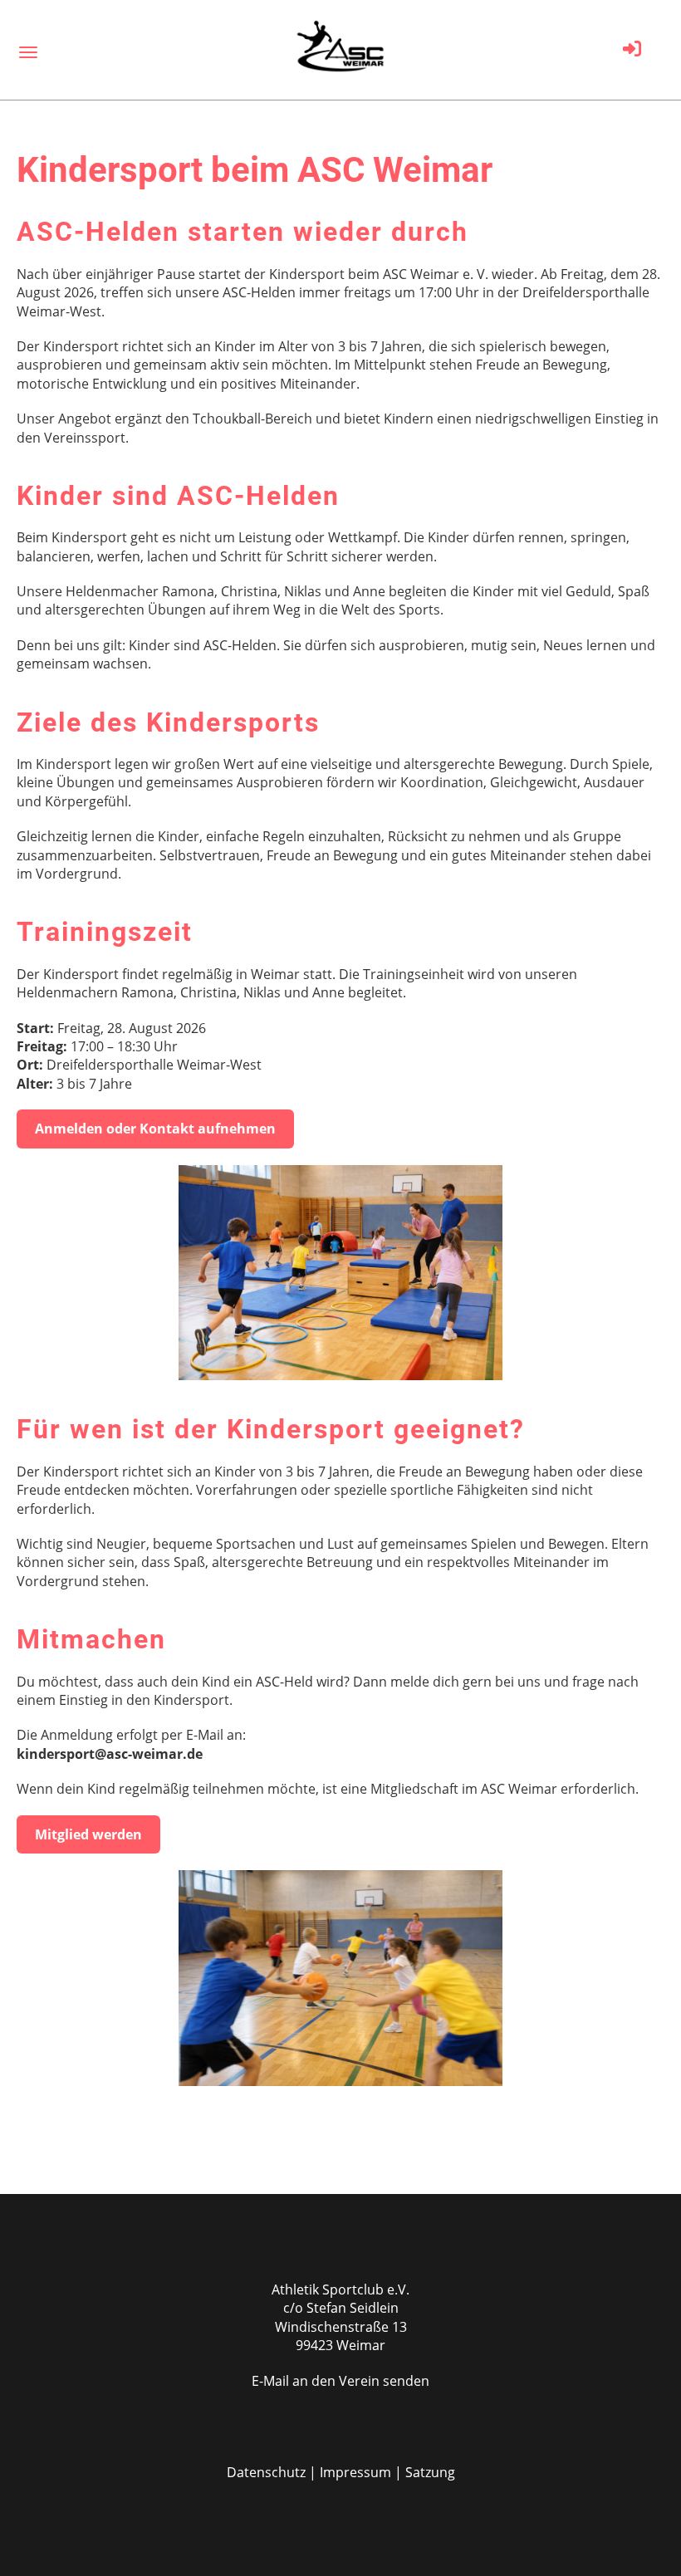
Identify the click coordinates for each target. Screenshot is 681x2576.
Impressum (355, 2472)
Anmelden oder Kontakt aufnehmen (155, 1129)
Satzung (430, 2472)
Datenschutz (266, 2472)
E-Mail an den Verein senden (340, 2381)
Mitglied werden (88, 1834)
